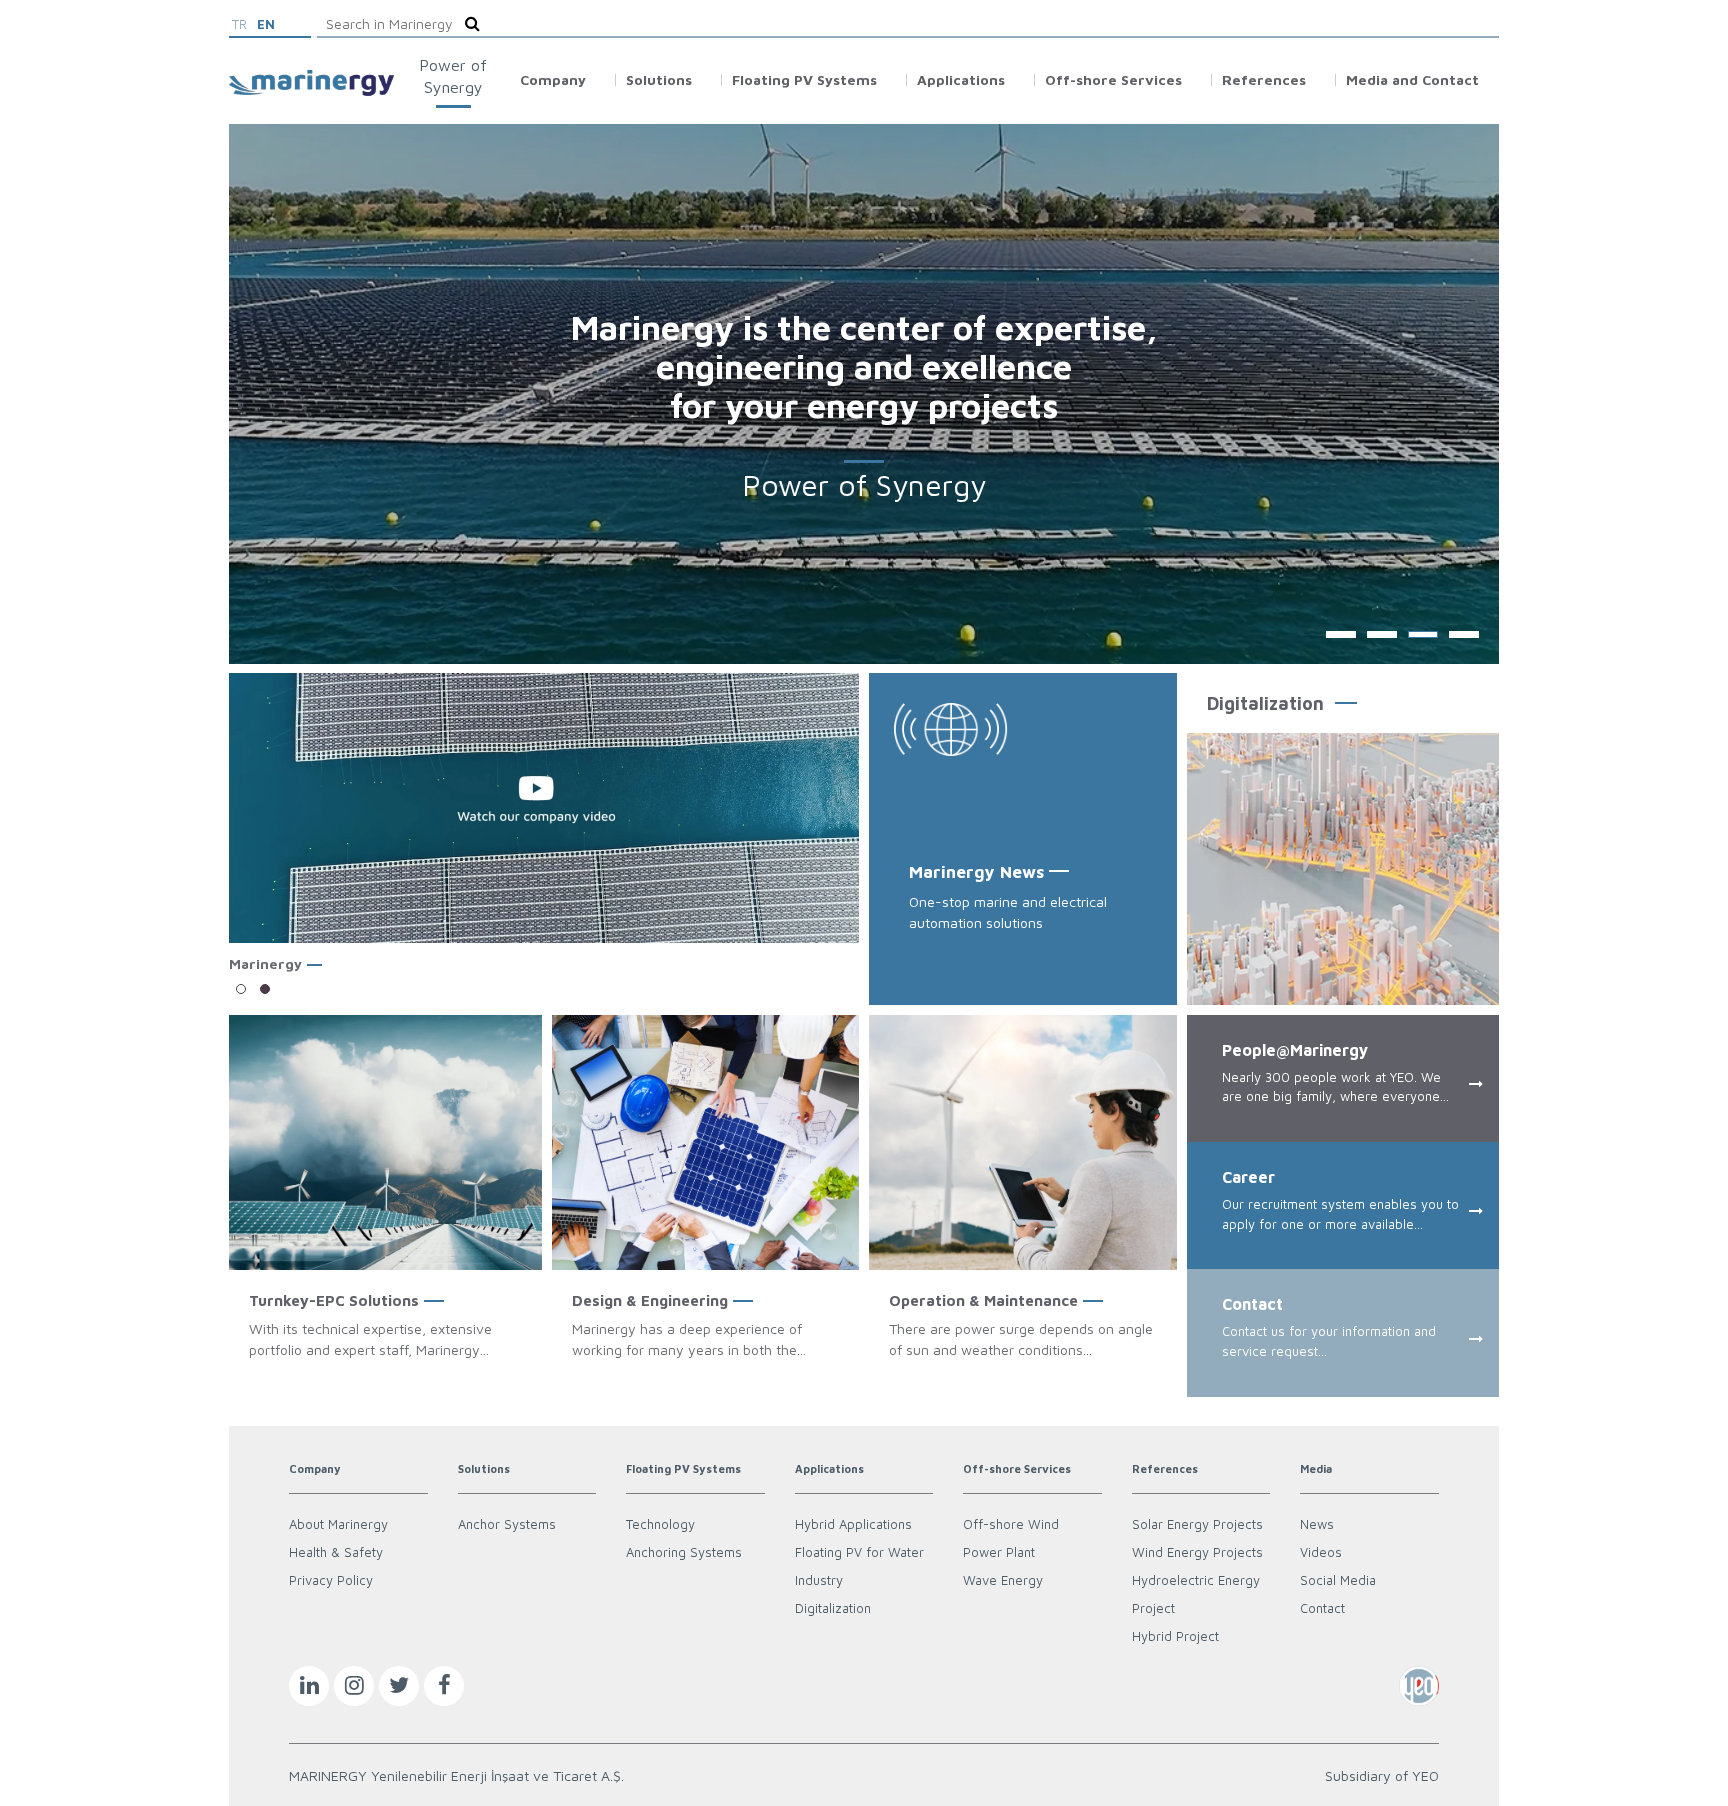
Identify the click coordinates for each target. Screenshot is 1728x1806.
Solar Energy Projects (1197, 1524)
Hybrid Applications (853, 1524)
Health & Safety (336, 1552)
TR (239, 24)
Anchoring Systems (684, 1552)
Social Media (1338, 1580)
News (1317, 1524)
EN (266, 24)
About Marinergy (338, 1524)
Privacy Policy (331, 1580)
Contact (1322, 1608)
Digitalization (833, 1608)
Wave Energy (1003, 1580)
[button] (241, 989)
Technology (660, 1524)
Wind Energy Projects (1197, 1552)
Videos (1321, 1552)
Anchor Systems (507, 1524)
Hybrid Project (1175, 1636)
